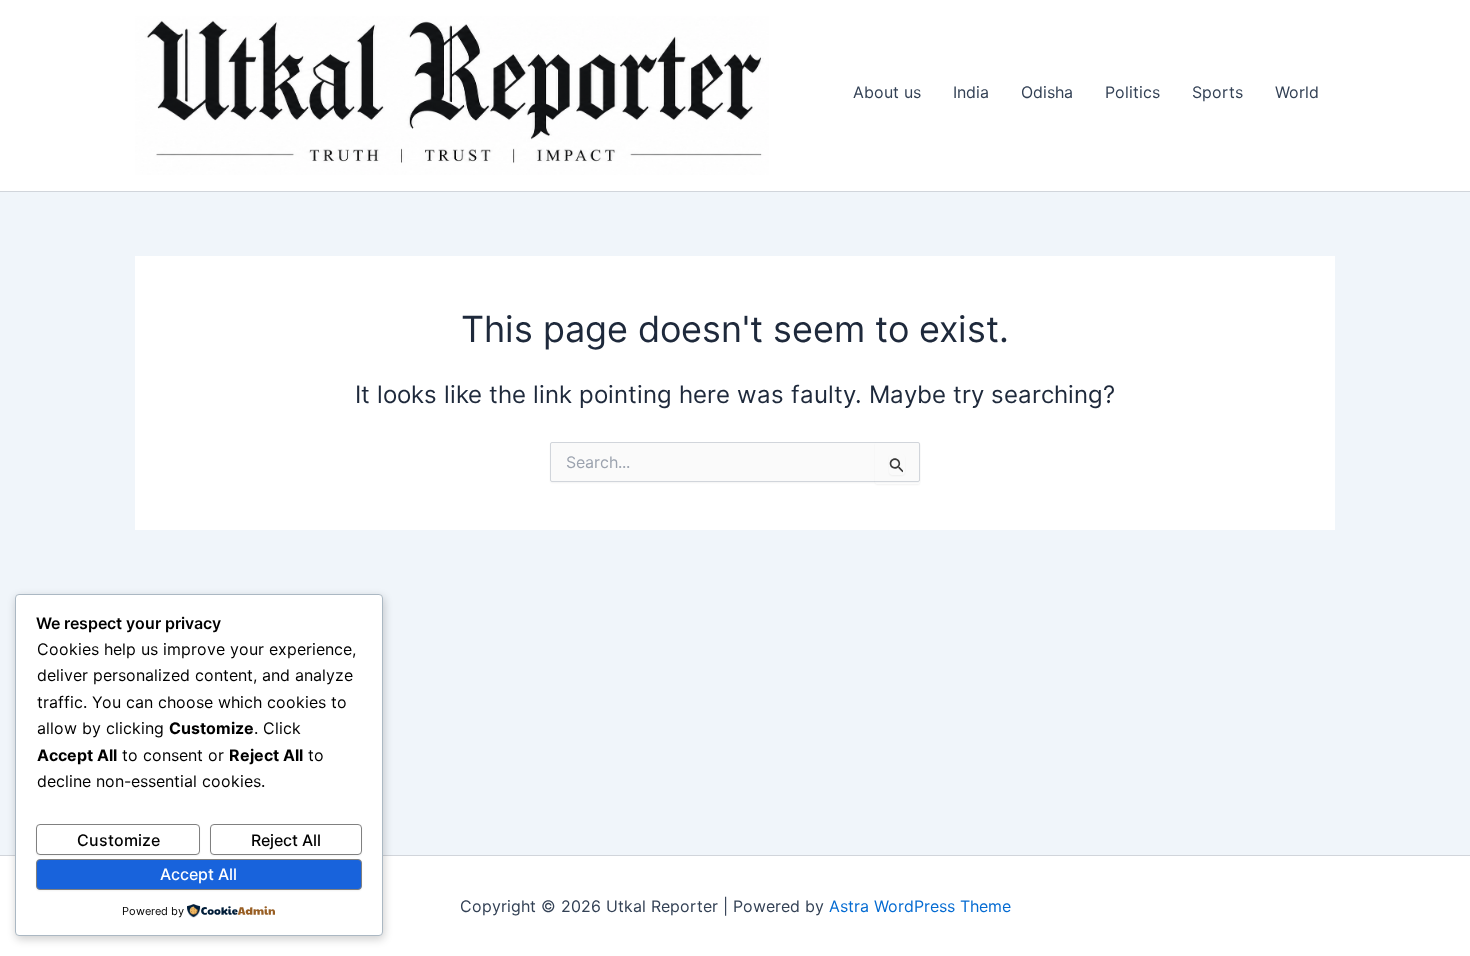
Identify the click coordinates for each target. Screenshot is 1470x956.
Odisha (1047, 92)
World (1297, 92)
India (971, 92)
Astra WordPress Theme (920, 906)
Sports (1217, 92)
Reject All (286, 840)
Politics (1132, 92)
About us (887, 92)
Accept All (198, 874)
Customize (118, 840)
